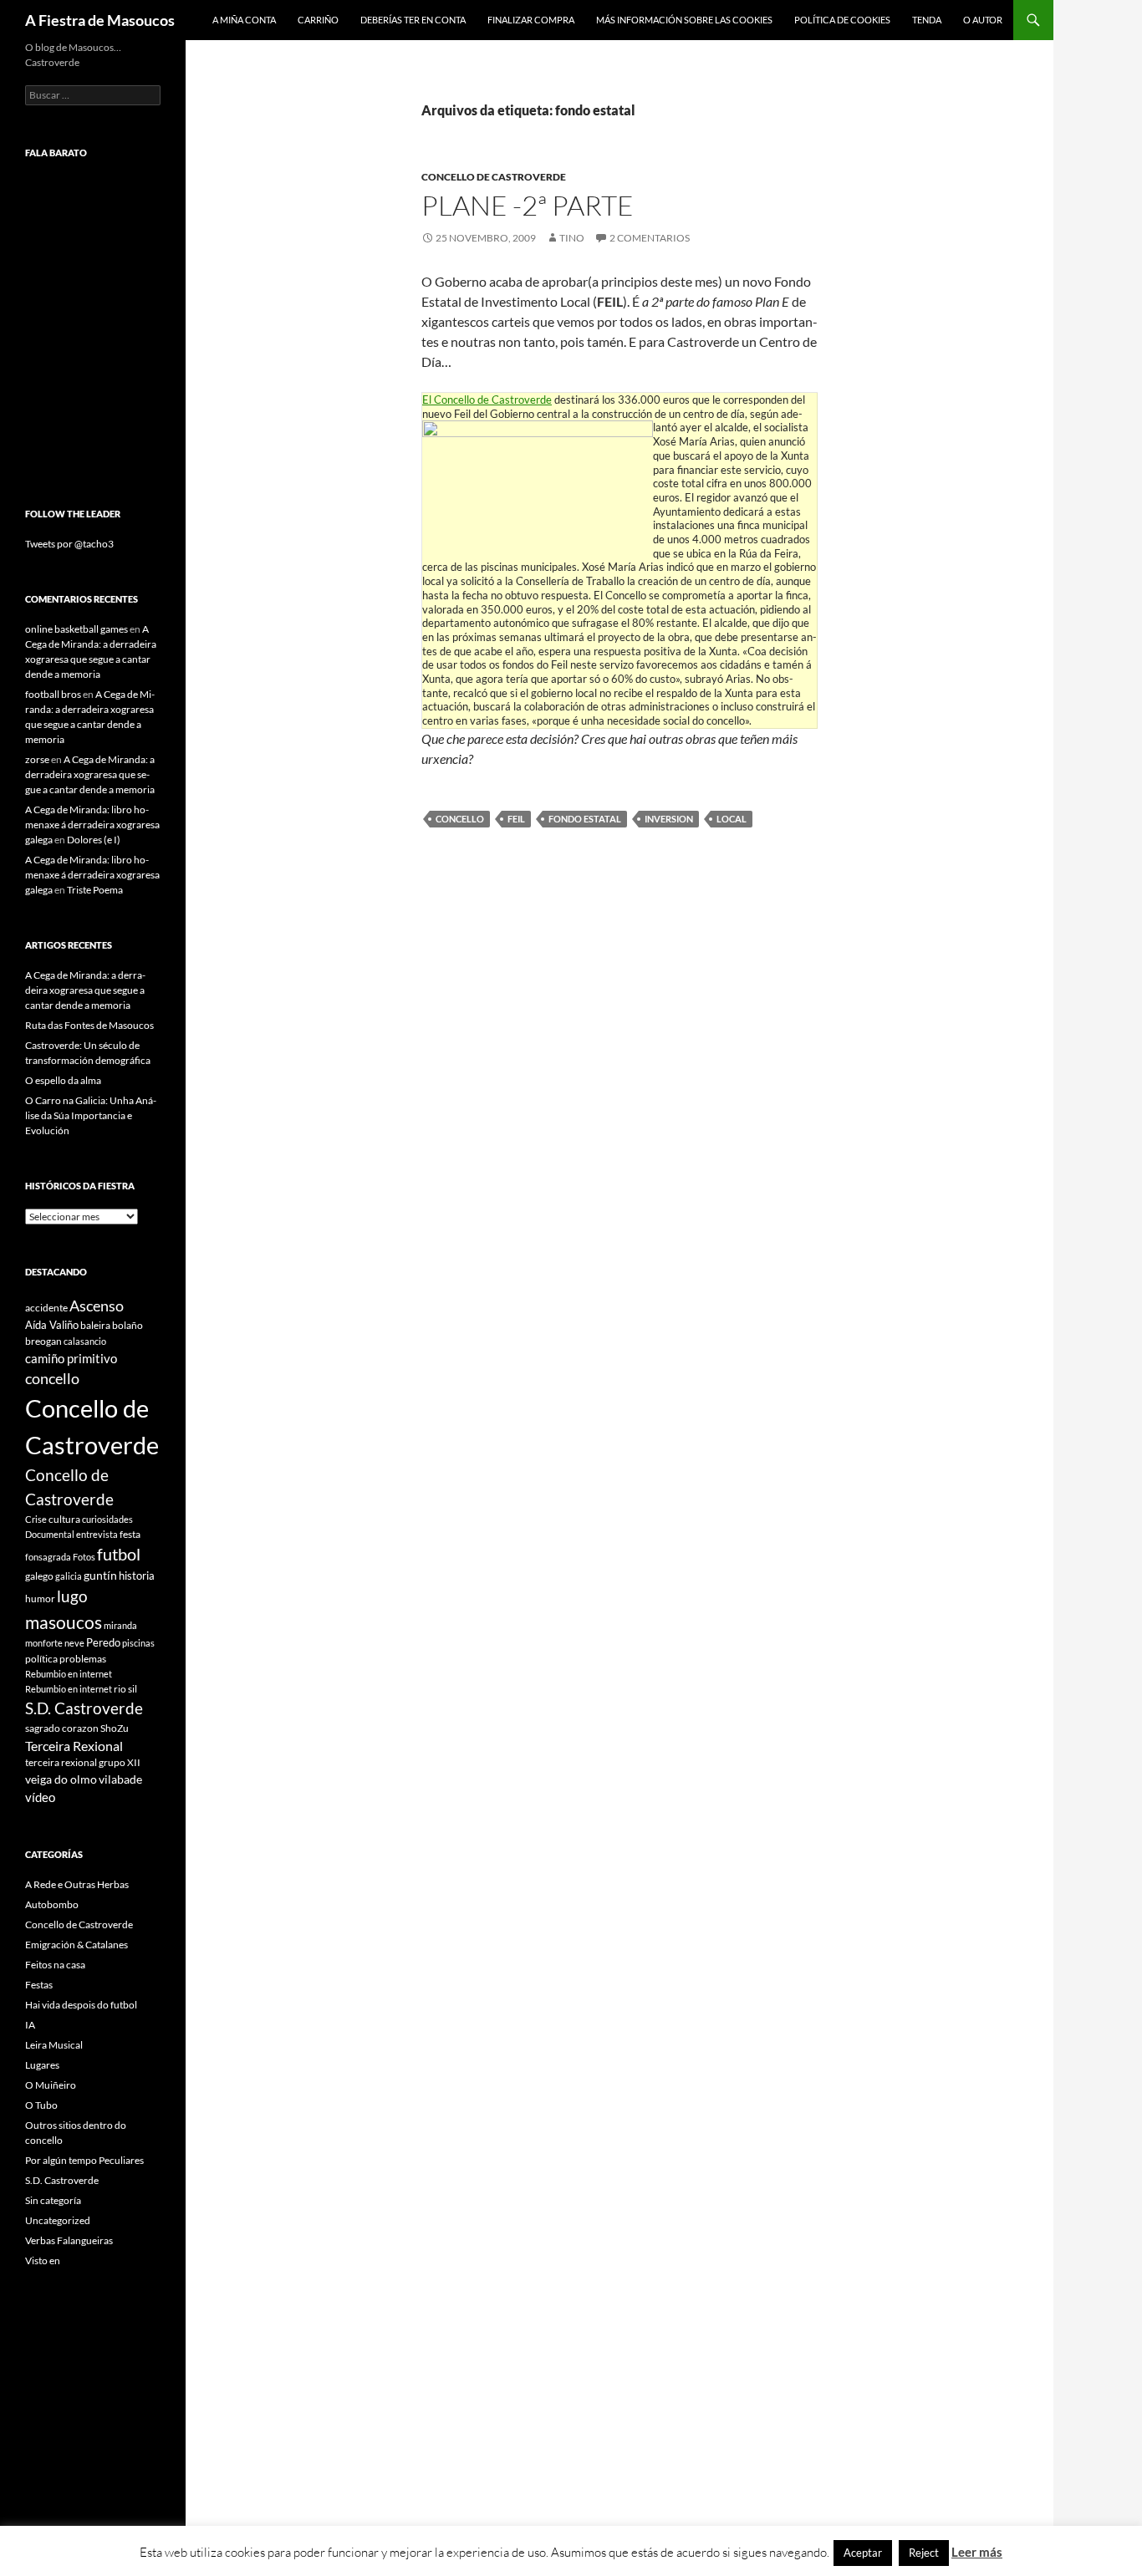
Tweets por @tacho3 (69, 544)
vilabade (120, 1779)
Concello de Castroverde (494, 177)
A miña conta (244, 20)
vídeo (40, 1797)
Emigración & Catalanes (76, 1945)
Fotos (84, 1557)
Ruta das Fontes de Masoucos (89, 1025)
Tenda (927, 20)
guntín (100, 1575)
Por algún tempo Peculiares (84, 2160)
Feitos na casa (55, 1965)
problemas (83, 1659)
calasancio (85, 1341)
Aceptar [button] (863, 2553)
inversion (669, 819)
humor (40, 1599)
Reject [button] (924, 2553)
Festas (39, 1985)
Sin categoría (53, 2200)
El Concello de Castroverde (487, 400)
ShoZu (115, 1728)
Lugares (42, 2065)
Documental (50, 1534)
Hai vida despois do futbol (81, 2005)
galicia (69, 1576)
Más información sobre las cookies (684, 20)
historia (137, 1576)
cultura (64, 1519)
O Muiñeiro (51, 2085)
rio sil (125, 1689)
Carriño (318, 20)
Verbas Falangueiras (69, 2240)
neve (74, 1643)
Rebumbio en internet (69, 1674)
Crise (36, 1519)
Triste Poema (95, 890)
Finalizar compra (531, 20)
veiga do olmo (61, 1779)
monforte (44, 1643)
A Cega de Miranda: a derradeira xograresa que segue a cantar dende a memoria (90, 774)
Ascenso (97, 1306)
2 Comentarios (650, 238)
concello (460, 819)
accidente (46, 1308)
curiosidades (107, 1519)
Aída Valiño (52, 1325)
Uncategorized (58, 2220)
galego (39, 1576)
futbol (119, 1554)
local (732, 819)
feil (516, 819)
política (41, 1659)
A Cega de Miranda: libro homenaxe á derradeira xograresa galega (92, 825)
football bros (53, 694)
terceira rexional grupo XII (83, 1762)
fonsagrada (48, 1557)
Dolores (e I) (94, 840)
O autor (983, 20)
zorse (37, 759)
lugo (72, 1596)
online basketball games (76, 629)
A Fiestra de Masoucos (100, 20)
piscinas (138, 1643)
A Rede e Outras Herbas (77, 1884)
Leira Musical (54, 2045)
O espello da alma (63, 1080)
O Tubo (41, 2105)
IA (30, 2025)
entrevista (97, 1534)
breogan (43, 1341)
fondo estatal (585, 819)
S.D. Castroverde (84, 1708)
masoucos (64, 1622)
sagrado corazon (62, 1728)
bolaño (127, 1325)
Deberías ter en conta (413, 20)
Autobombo (52, 1904)
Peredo (103, 1642)
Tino (572, 238)
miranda (120, 1625)
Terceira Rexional (74, 1746)
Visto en (43, 2260)
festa (130, 1534)
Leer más (977, 2552)
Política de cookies (842, 20)
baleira (95, 1325)
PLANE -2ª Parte (528, 205)
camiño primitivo (71, 1358)
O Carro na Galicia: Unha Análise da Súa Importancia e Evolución (91, 1115)
